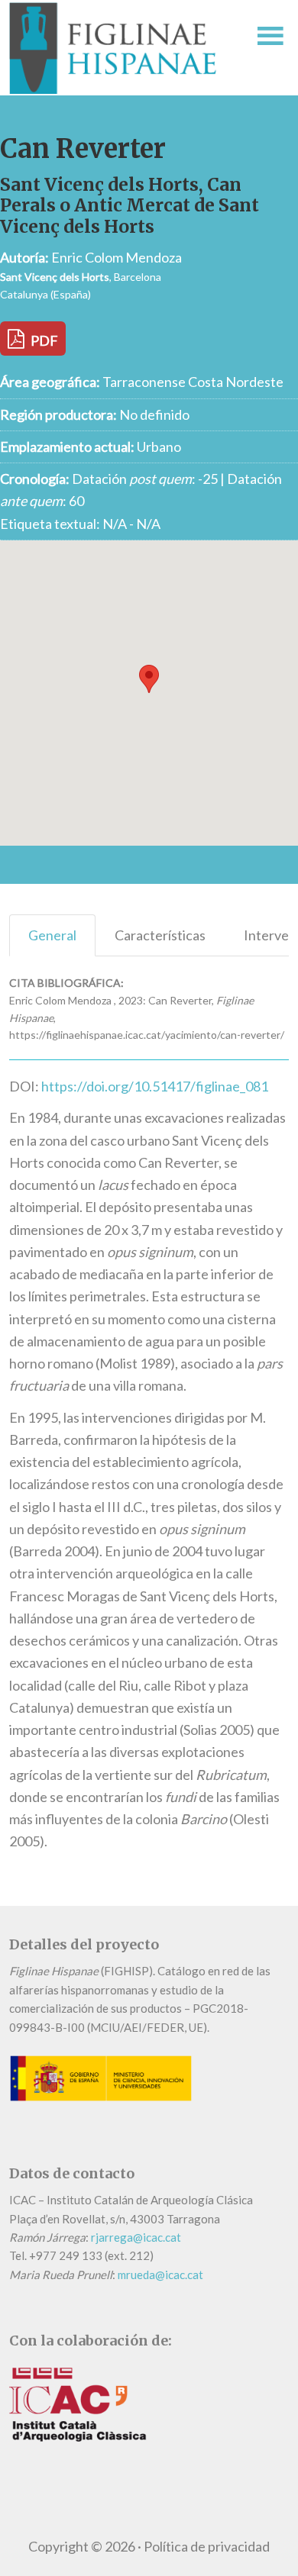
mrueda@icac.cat (160, 2275)
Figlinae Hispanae (120, 48)
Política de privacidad (207, 2546)
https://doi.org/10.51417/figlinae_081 (155, 1086)
